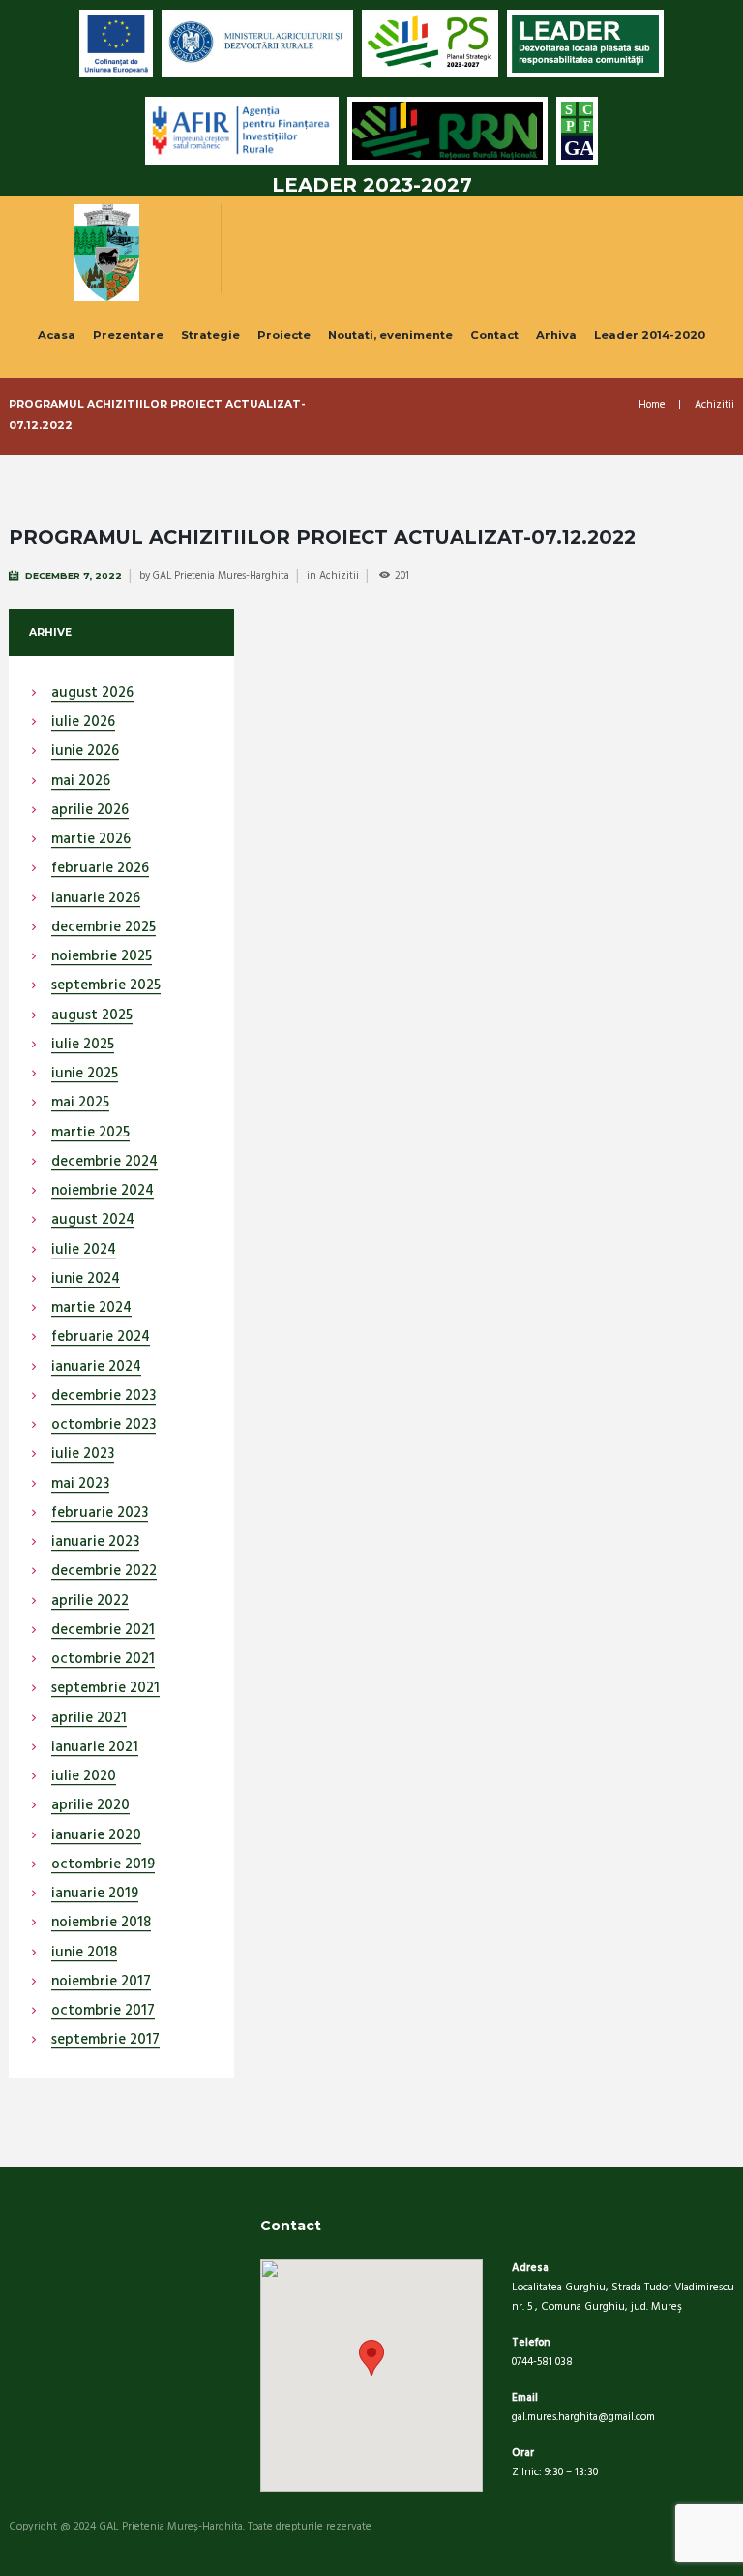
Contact (494, 335)
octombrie (104, 1426)
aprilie (90, 811)
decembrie (104, 928)
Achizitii (714, 405)
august (92, 694)
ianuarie (96, 899)
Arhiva (556, 335)
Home (652, 405)
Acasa (57, 335)
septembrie (106, 986)
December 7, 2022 (74, 576)
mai (81, 782)
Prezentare (128, 335)
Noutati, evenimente (390, 335)
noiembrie (102, 957)
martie (91, 840)
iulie (83, 723)
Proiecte (284, 335)
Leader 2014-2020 (650, 335)
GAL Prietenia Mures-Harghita (221, 576)
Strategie (210, 335)
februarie (100, 869)
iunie (85, 752)
